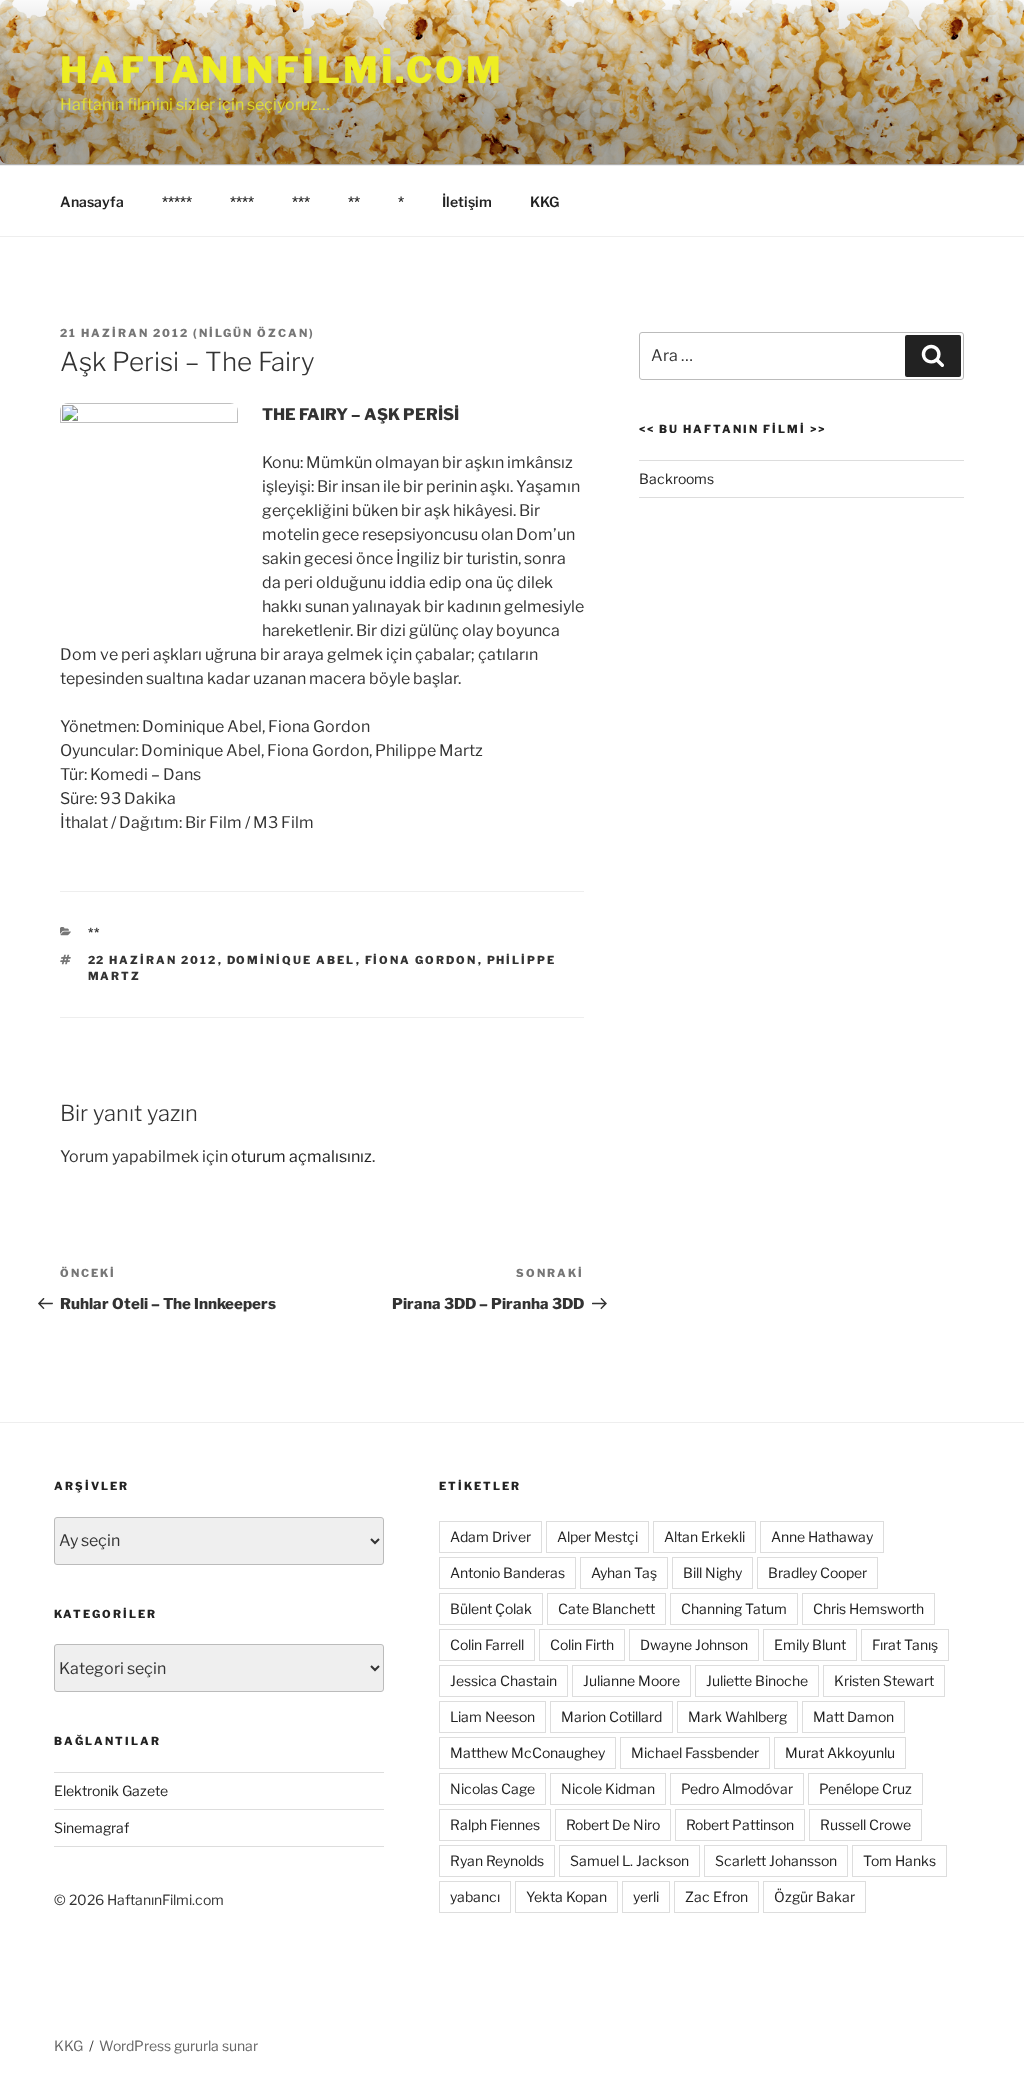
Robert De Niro (613, 1824)
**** (242, 201)
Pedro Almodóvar (737, 1788)
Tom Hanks (899, 1860)
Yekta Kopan (566, 1896)
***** (177, 201)
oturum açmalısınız (301, 1156)
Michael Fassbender (695, 1752)
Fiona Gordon (421, 960)
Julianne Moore (631, 1680)
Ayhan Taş (624, 1572)
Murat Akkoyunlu (840, 1752)
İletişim (467, 201)
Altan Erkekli (704, 1536)
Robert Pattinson (740, 1824)
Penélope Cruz (865, 1788)
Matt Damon (853, 1716)
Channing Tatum (734, 1608)
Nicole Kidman (608, 1788)
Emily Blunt (810, 1644)
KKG (544, 201)
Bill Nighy (712, 1572)
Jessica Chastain (503, 1680)
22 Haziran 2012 (153, 960)
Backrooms (676, 478)
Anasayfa (92, 201)
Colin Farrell (487, 1644)
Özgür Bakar (814, 1896)
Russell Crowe (865, 1824)
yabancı (475, 1896)
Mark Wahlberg (737, 1716)
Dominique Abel (291, 960)
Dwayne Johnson (694, 1644)
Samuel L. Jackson (629, 1860)
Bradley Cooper (817, 1572)
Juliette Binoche (757, 1680)
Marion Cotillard (611, 1716)
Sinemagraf (91, 1827)
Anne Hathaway (822, 1536)
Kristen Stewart (884, 1680)
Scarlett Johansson (776, 1860)
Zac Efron (716, 1896)
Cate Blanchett (606, 1608)
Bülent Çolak (491, 1608)
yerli (646, 1896)
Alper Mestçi (597, 1536)
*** (301, 201)
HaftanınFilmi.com (282, 70)
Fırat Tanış (905, 1644)
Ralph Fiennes (495, 1824)
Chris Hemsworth (868, 1608)
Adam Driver (490, 1536)
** (354, 201)
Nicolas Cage (492, 1788)
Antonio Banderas (507, 1572)
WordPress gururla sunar (178, 2045)
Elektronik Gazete (111, 1790)
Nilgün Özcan (254, 333)
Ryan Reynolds (497, 1860)
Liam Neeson (492, 1716)
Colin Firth (582, 1644)
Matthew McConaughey (527, 1752)
